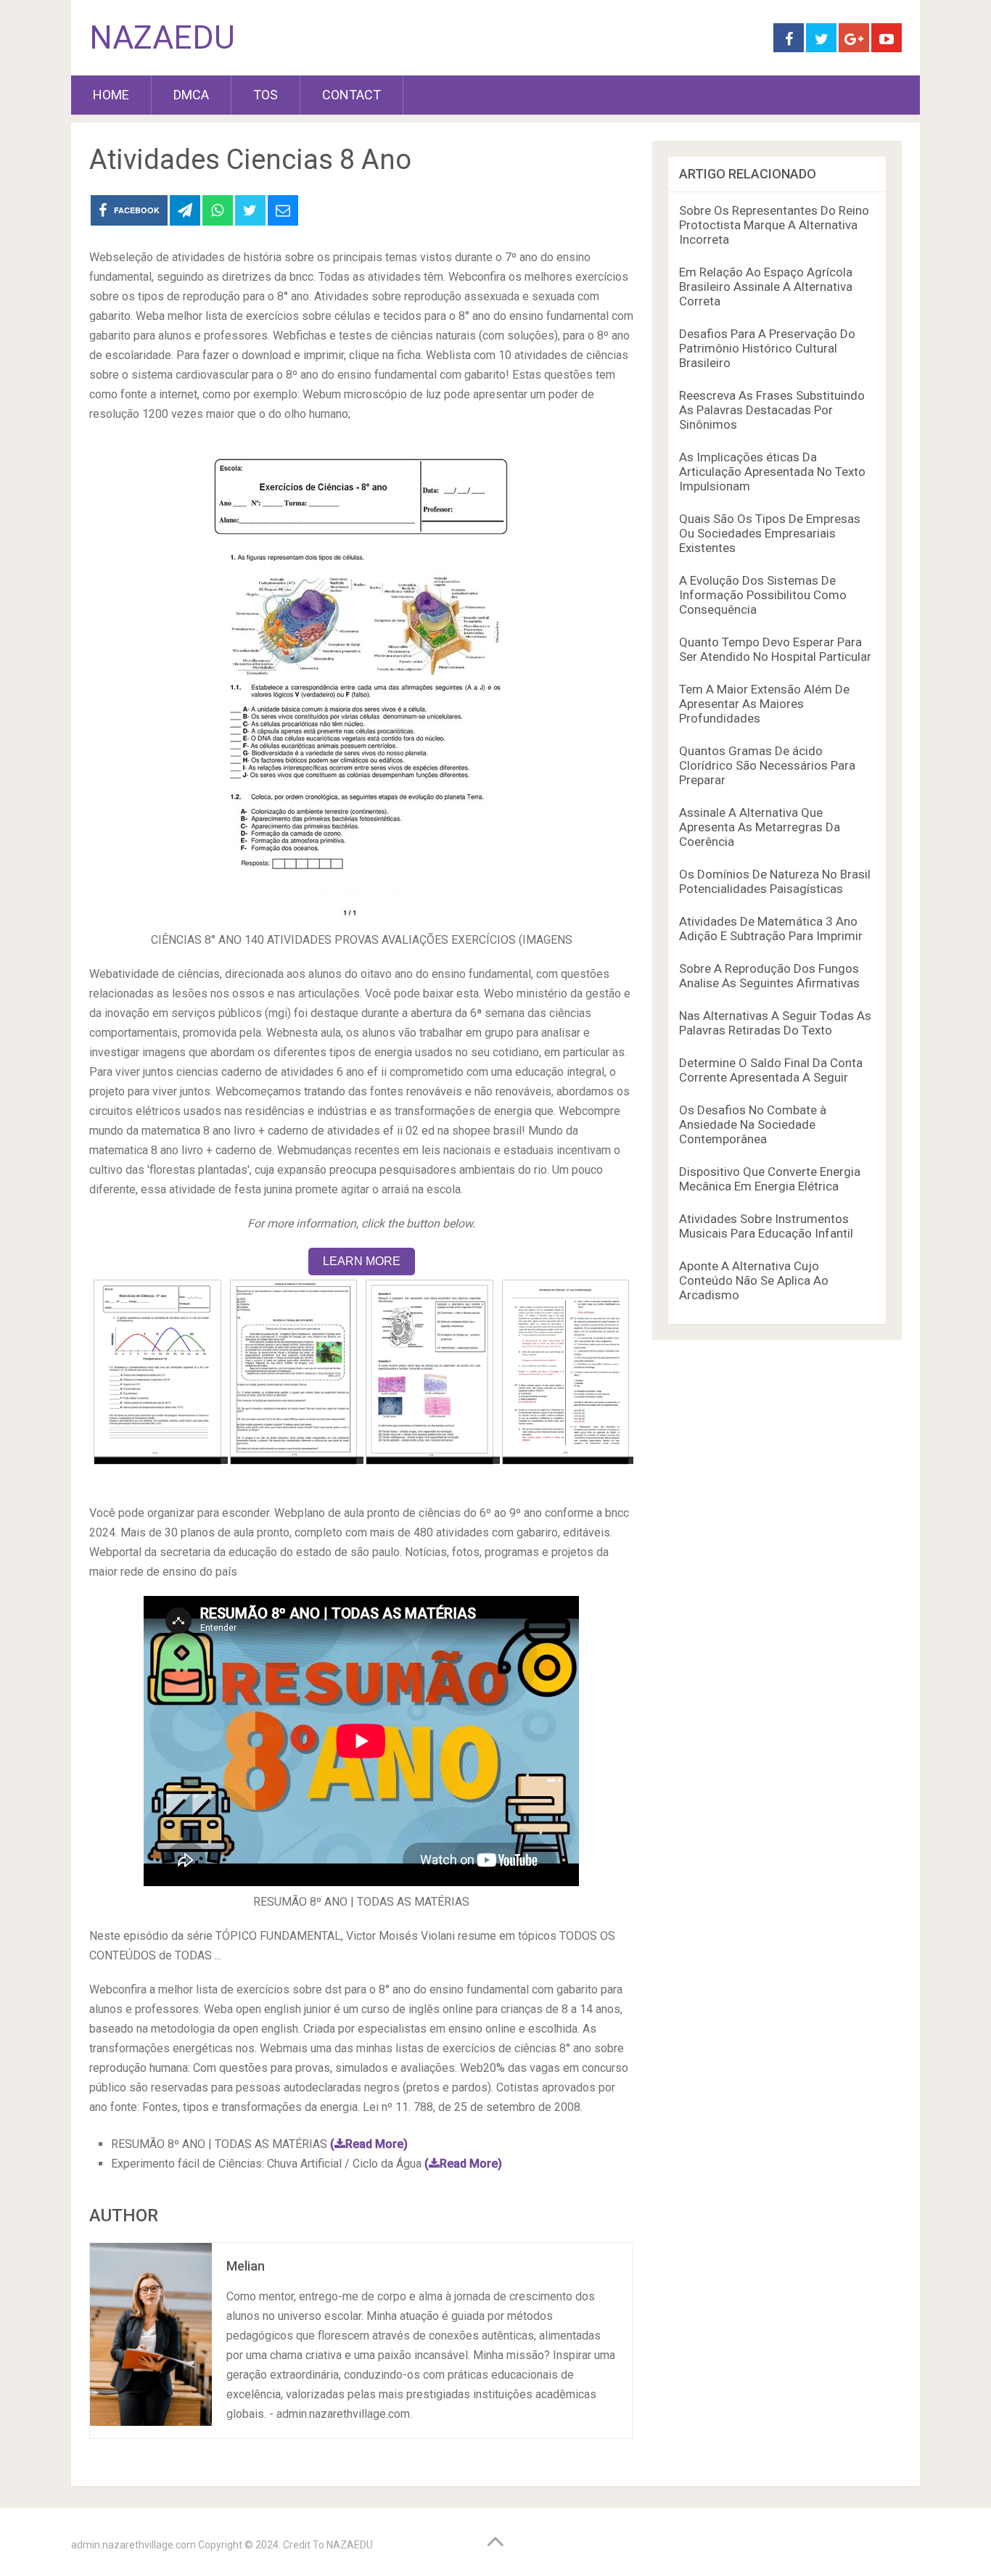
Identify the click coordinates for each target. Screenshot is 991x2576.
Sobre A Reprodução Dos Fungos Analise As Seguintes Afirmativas (769, 976)
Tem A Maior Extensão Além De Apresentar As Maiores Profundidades (764, 704)
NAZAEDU (162, 38)
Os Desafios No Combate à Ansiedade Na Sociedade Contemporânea (753, 1124)
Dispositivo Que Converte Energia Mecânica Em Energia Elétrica (770, 1179)
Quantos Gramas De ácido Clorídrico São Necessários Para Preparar (767, 765)
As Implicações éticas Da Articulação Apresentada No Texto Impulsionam (772, 472)
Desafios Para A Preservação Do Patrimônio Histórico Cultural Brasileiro (767, 348)
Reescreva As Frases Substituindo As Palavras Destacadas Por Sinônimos (772, 410)
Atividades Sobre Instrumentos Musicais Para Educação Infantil (766, 1226)
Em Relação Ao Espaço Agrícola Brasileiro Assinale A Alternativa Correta (766, 287)
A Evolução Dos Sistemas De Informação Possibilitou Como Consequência (763, 595)
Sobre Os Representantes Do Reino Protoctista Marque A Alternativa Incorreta (774, 225)
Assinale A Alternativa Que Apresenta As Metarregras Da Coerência (760, 827)
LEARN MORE (362, 1261)
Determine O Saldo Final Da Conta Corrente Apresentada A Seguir (771, 1070)
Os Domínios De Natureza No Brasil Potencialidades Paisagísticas (775, 881)
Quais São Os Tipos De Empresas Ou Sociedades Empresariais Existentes (770, 533)
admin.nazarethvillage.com (133, 2545)
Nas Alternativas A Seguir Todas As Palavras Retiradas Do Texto (775, 1023)
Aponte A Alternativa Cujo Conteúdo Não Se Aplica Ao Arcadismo (754, 1280)
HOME (111, 95)
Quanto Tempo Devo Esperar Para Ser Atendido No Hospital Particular (775, 649)
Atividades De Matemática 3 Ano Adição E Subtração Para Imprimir (771, 929)
